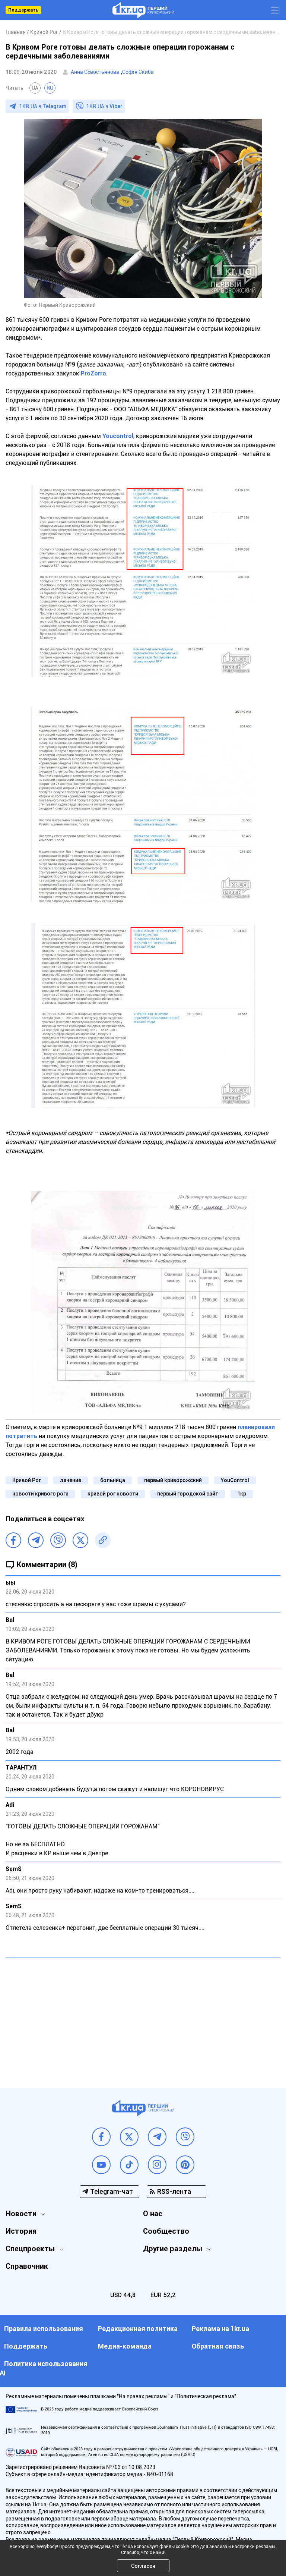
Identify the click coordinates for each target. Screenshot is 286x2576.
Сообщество (166, 2231)
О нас (153, 2214)
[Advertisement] (143, 2017)
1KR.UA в (43, 106)
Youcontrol (118, 436)
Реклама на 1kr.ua (220, 2329)
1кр (242, 1494)
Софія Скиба (138, 72)
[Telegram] (36, 1540)
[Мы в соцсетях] (101, 2137)
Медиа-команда (125, 2346)
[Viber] (58, 1540)
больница (113, 1480)
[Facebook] (13, 1540)
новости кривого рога (40, 1494)
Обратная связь (218, 2346)
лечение (71, 1480)
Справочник (27, 2266)
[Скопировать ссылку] (103, 1540)
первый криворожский (173, 1480)
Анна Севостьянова (95, 72)
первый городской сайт (188, 1494)
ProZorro (93, 373)
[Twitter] (80, 1540)
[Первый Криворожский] (143, 10)
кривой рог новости (113, 1494)
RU (50, 88)
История (21, 2231)
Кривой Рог (27, 1480)
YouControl (235, 1480)
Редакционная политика (138, 2329)
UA (35, 88)
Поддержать (23, 10)
